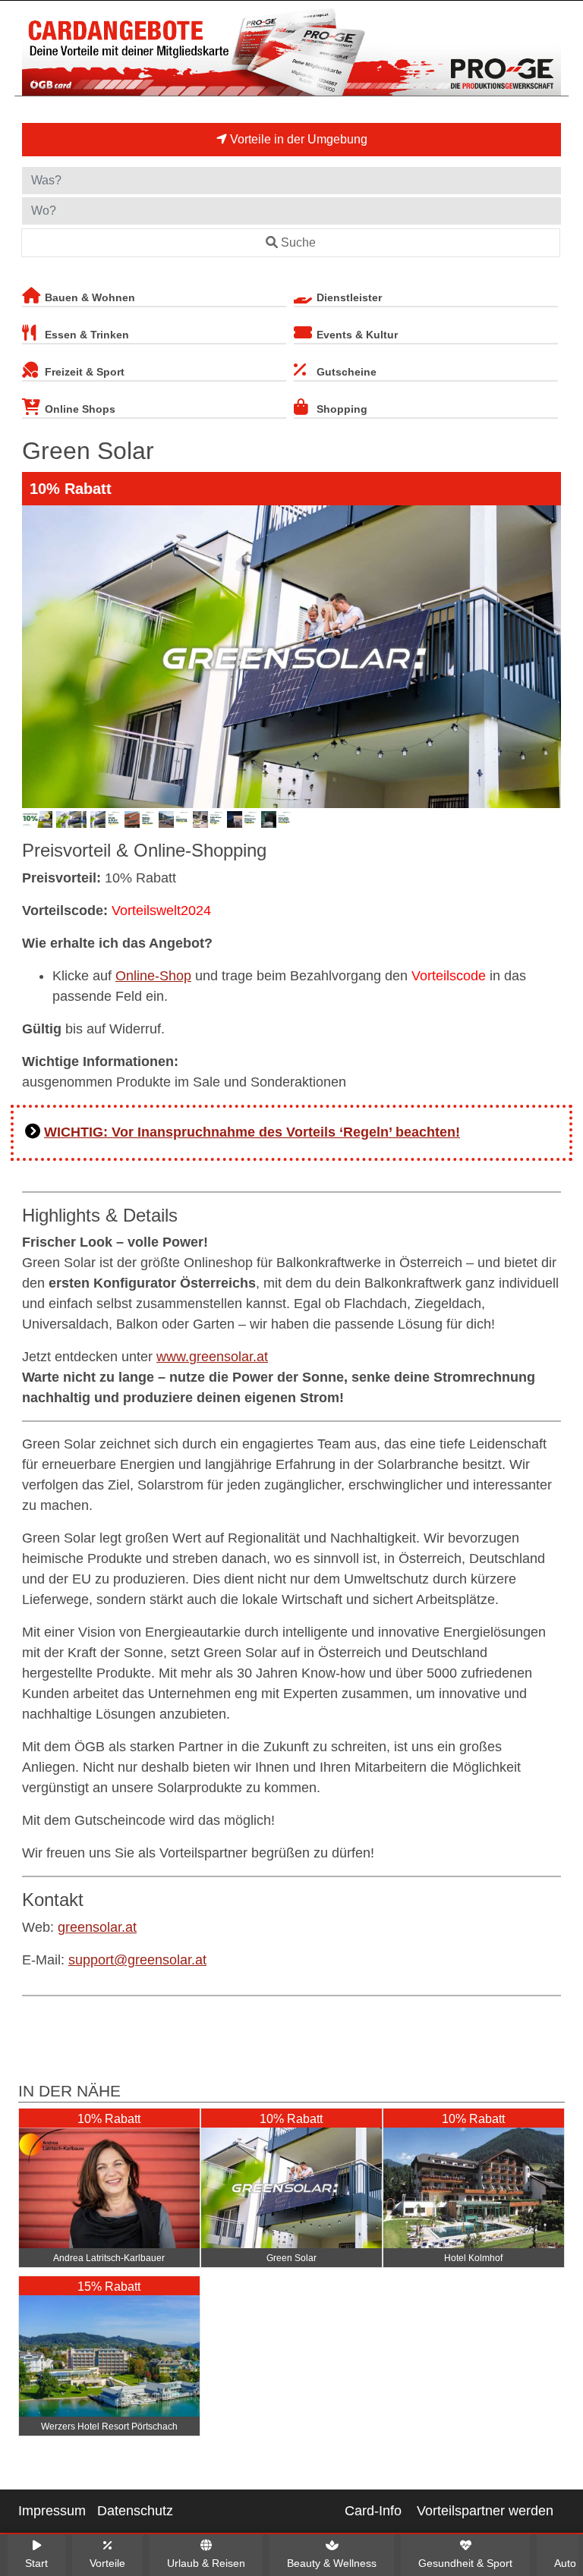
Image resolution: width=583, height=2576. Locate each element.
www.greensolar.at (212, 1357)
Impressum (52, 2511)
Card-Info (373, 2511)
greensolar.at (97, 1927)
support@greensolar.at (137, 1960)
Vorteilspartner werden (485, 2511)
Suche (298, 242)
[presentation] (36, 657)
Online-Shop (153, 976)
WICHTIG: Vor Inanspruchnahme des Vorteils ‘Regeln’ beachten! (252, 1132)
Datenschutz (135, 2511)
